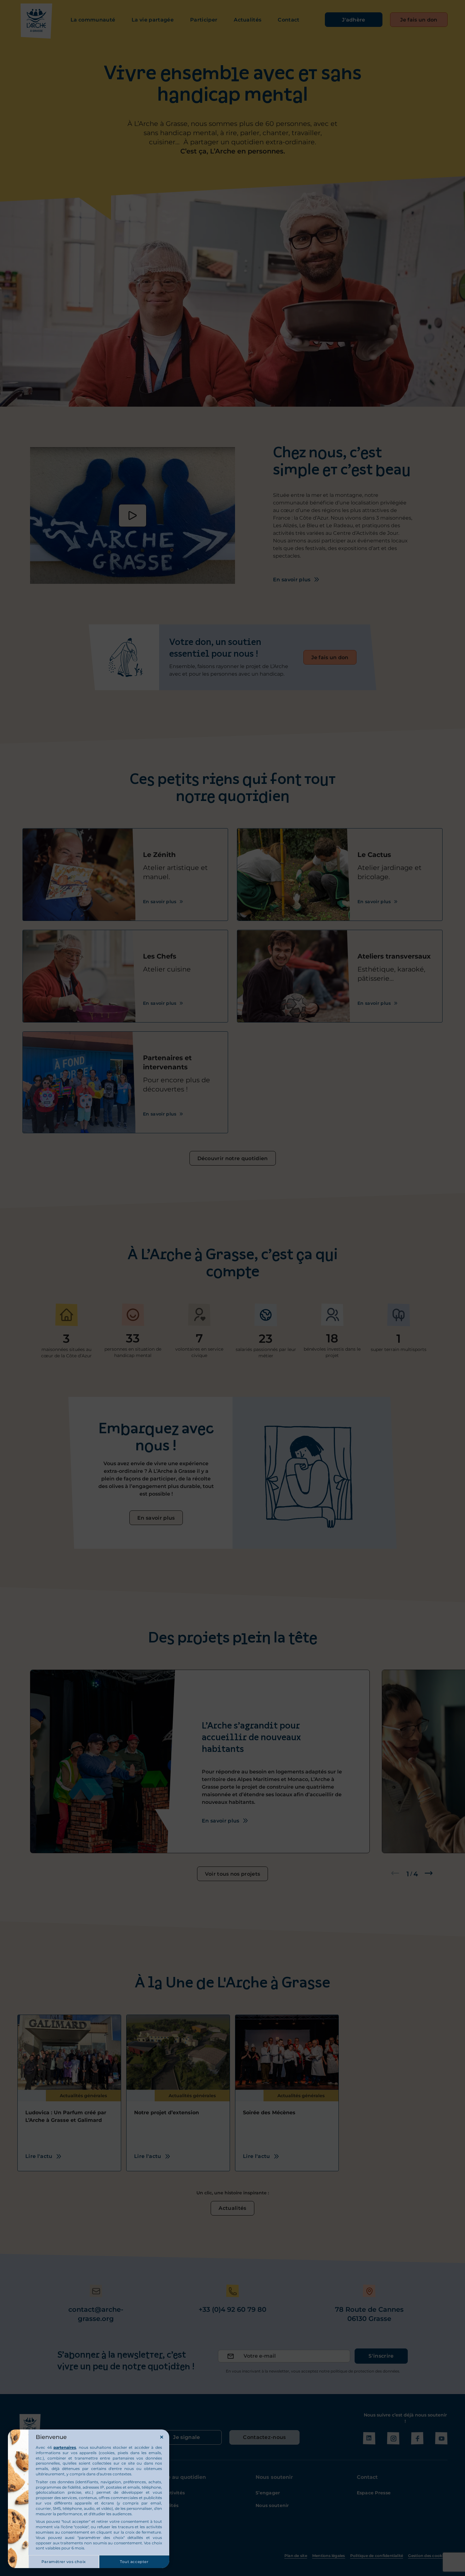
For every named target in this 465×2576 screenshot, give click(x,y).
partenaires (65, 2447)
